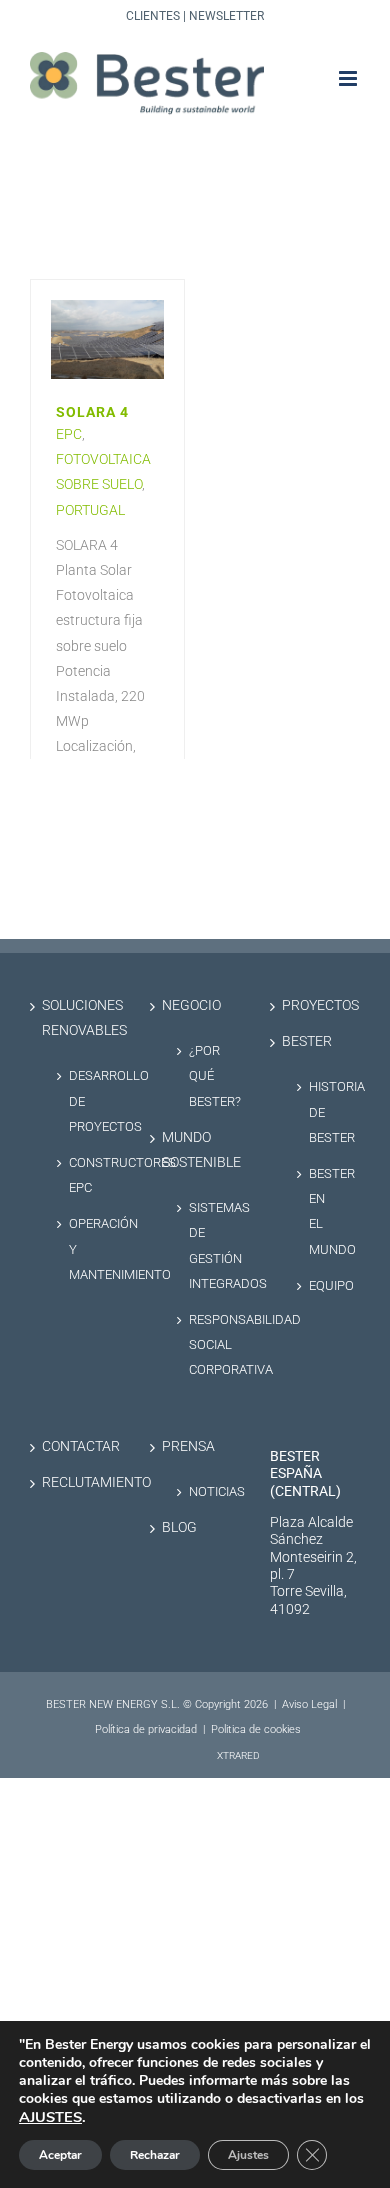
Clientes (153, 16)
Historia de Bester (324, 1111)
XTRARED (238, 1755)
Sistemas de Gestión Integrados (204, 1245)
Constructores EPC (84, 1175)
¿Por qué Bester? (204, 1075)
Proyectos (316, 1005)
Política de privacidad (146, 1729)
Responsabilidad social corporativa (204, 1344)
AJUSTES (50, 2117)
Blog (179, 1527)
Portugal (90, 510)
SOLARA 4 (92, 412)
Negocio (191, 1005)
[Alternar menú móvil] (349, 78)
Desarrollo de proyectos (84, 1100)
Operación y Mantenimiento (84, 1248)
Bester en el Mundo (324, 1211)
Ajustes (248, 2155)
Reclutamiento (76, 1482)
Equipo (324, 1285)
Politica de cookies (256, 1729)
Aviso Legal (309, 1704)
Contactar (76, 1446)
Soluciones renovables (76, 1018)
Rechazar (155, 2155)
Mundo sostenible (196, 1150)
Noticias (204, 1491)
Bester (307, 1041)
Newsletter (226, 16)
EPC (69, 434)
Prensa (188, 1446)
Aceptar (60, 2155)
